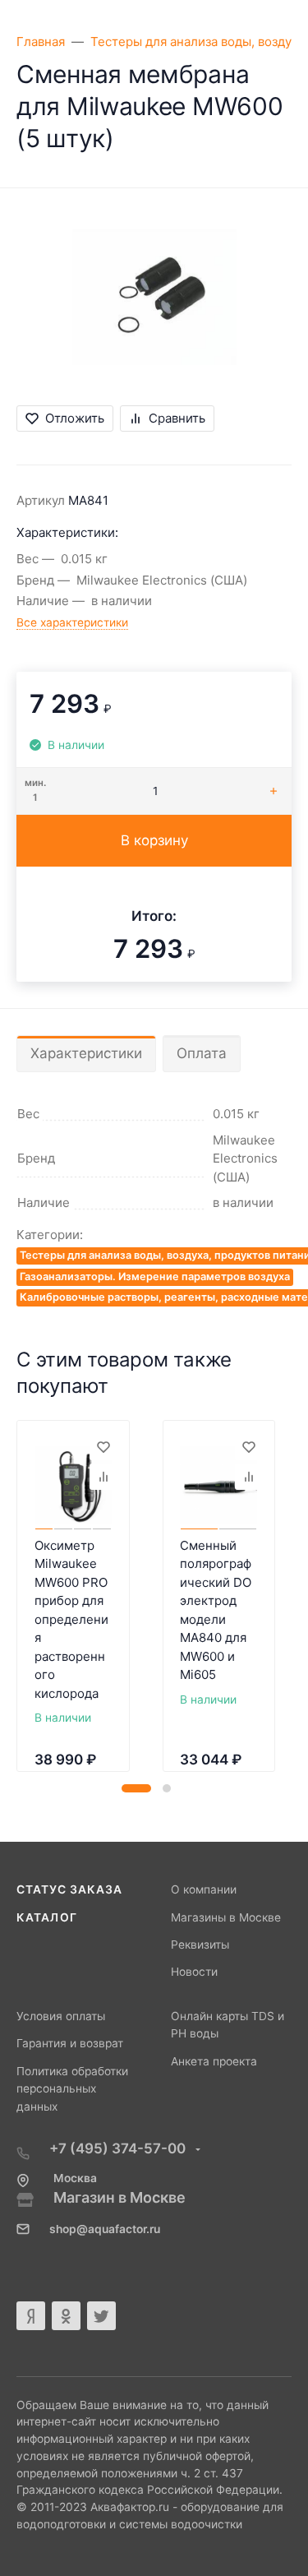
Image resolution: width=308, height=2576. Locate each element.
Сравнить (177, 418)
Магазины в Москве (226, 1917)
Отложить (75, 418)
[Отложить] (103, 1447)
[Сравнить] (103, 1477)
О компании (204, 1889)
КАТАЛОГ (47, 1917)
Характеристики (86, 1053)
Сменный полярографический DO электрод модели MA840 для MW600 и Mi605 (216, 1610)
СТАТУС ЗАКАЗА (69, 1889)
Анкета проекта (214, 2061)
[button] (136, 1788)
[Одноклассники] (66, 2316)
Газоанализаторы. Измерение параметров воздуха (155, 1276)
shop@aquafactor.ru (105, 2229)
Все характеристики (72, 622)
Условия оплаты (61, 2016)
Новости (194, 1972)
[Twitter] (101, 2316)
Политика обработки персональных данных (72, 2089)
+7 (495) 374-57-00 (119, 2148)
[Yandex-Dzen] (31, 2316)
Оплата (202, 1053)
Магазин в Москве (120, 2197)
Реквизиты (200, 1945)
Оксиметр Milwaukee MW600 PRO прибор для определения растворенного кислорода (71, 1619)
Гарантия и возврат (70, 2043)
